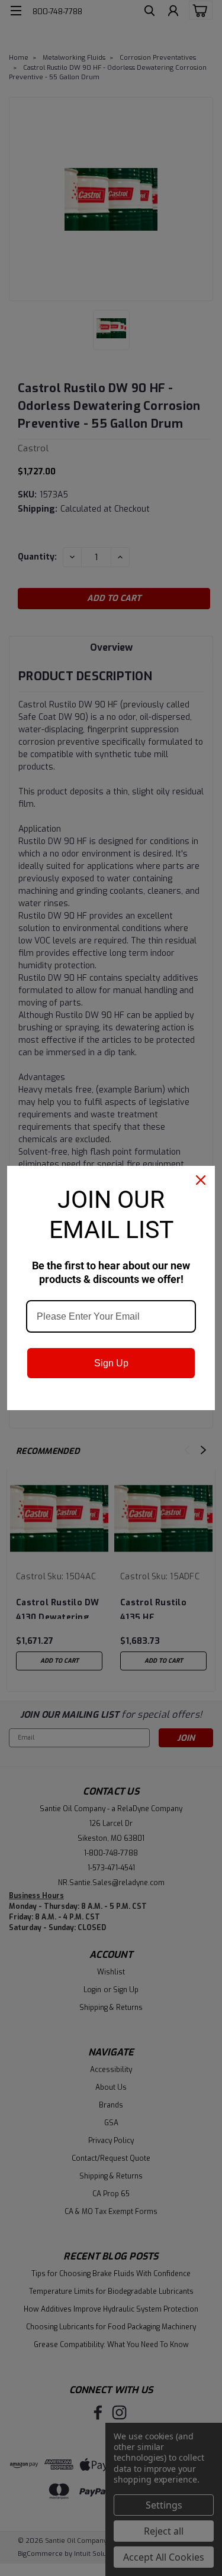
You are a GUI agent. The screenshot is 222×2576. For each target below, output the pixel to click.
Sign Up (111, 1363)
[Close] (201, 1180)
